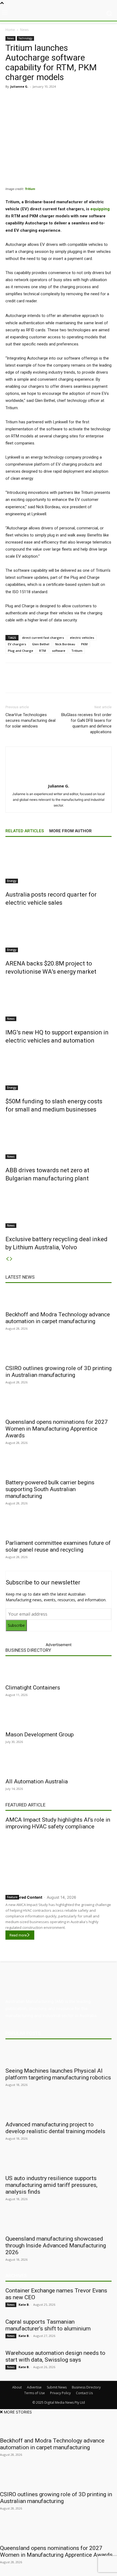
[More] (103, 99)
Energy (12, 881)
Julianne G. (19, 86)
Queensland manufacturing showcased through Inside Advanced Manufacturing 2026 (56, 2245)
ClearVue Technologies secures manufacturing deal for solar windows (30, 720)
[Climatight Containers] (59, 1671)
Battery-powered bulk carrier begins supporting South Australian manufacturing (50, 1489)
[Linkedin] (53, 99)
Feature (12, 1897)
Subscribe (16, 1625)
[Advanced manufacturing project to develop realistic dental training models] (59, 2108)
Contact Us (84, 2393)
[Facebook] (28, 99)
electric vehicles (82, 638)
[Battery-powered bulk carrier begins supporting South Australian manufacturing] (59, 1466)
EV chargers (17, 644)
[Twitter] (41, 99)
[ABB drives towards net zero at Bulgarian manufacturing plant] (59, 1139)
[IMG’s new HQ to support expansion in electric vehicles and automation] (59, 1001)
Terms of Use (35, 2393)
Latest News (20, 1277)
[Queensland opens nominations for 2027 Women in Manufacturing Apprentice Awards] (59, 1406)
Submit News (57, 2387)
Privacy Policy (60, 2393)
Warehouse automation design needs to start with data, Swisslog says (55, 2356)
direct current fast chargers (43, 638)
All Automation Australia (37, 1781)
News (24, 30)
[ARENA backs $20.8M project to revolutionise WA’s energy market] (59, 932)
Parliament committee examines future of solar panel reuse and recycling (58, 1546)
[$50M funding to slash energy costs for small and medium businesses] (59, 1070)
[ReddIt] (66, 99)
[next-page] (11, 1259)
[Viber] (78, 99)
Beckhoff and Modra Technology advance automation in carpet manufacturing (58, 1318)
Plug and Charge (21, 651)
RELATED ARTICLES (25, 831)
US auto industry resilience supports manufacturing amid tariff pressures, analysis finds (51, 2185)
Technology (25, 38)
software (59, 651)
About (17, 2387)
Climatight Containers (33, 1688)
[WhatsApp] (91, 99)
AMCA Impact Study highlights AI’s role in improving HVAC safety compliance (58, 1823)
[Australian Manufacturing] (59, 13)
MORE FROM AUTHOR (70, 831)
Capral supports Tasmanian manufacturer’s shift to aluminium (48, 2325)
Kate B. (24, 2305)
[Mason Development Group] (59, 1718)
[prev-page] (7, 1259)
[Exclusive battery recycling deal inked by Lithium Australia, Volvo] (59, 1208)
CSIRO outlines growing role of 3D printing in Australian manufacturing (59, 1372)
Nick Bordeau (65, 644)
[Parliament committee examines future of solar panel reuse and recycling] (59, 1527)
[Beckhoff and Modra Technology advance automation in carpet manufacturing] (59, 1298)
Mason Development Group (40, 1735)
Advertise (34, 2387)
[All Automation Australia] (59, 1765)
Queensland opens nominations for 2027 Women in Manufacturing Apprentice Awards (57, 1429)
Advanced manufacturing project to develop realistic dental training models (55, 2128)
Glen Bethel (41, 644)
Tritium (30, 189)
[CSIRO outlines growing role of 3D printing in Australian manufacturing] (59, 1352)
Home (10, 30)
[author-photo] (59, 778)
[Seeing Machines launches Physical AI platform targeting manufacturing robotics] (59, 2054)
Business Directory (28, 1650)
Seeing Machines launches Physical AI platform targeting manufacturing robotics (58, 2074)
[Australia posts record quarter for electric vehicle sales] (59, 863)
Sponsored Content (24, 1897)
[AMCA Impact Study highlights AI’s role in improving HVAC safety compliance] (59, 1861)
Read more (18, 1935)
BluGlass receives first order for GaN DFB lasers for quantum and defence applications (86, 723)
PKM (84, 644)
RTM (43, 651)
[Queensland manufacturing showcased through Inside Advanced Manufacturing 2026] (59, 2222)
